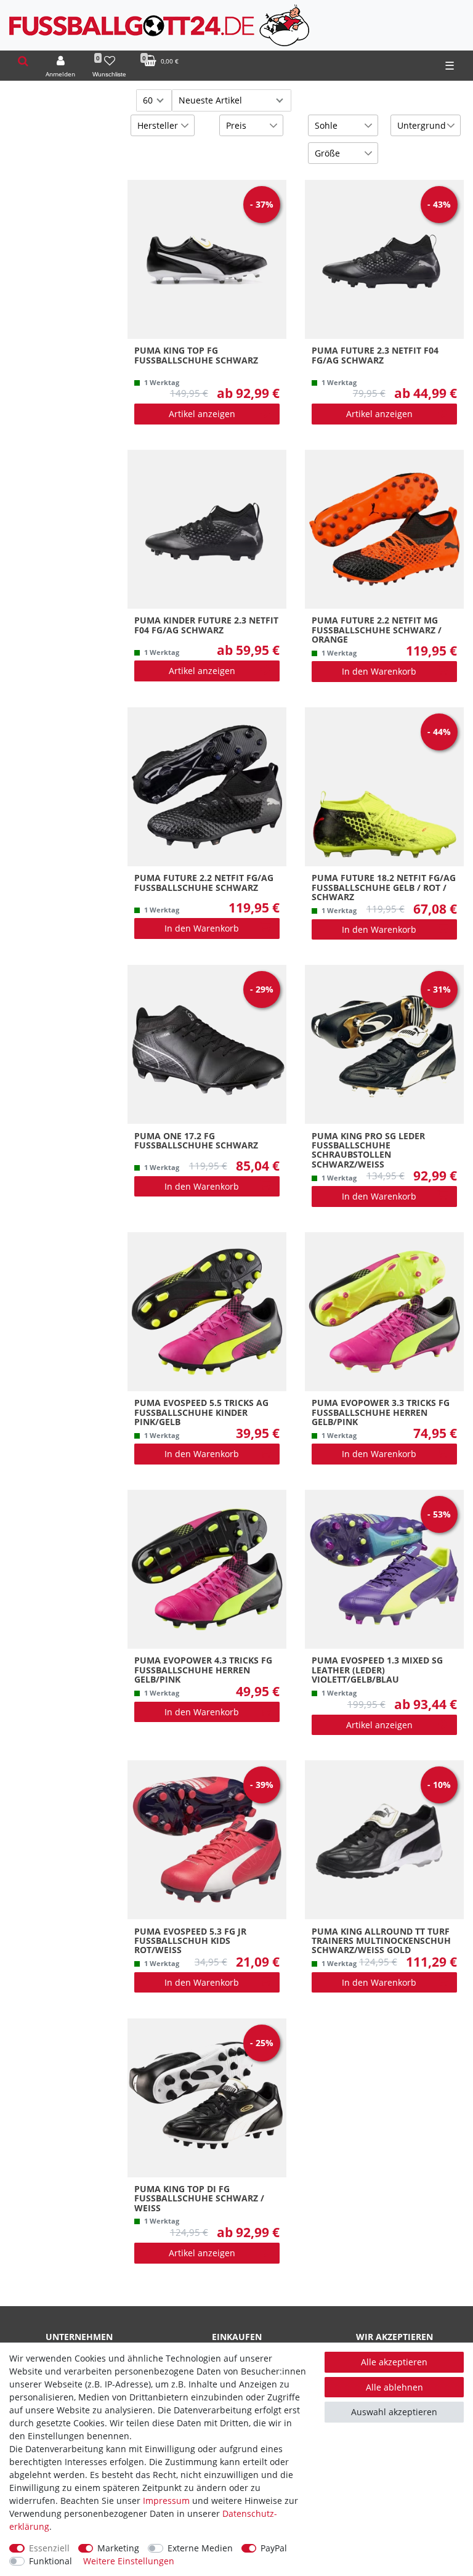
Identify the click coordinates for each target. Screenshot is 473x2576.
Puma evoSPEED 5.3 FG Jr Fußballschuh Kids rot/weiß (190, 1941)
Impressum (166, 2501)
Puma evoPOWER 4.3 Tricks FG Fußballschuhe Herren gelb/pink (203, 1670)
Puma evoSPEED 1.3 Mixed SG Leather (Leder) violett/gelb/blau (377, 1670)
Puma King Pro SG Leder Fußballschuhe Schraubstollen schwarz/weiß (368, 1150)
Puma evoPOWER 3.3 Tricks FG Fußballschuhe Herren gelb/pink (381, 1412)
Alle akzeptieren (394, 2362)
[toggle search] (23, 61)
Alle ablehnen (394, 2387)
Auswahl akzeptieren (394, 2412)
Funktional (51, 2561)
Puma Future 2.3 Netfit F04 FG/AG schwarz (375, 356)
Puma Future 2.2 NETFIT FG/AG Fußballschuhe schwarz (204, 883)
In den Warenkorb (379, 671)
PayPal (274, 2548)
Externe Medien (200, 2548)
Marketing (118, 2548)
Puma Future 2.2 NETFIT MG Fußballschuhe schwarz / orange (377, 630)
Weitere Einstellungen (129, 2561)
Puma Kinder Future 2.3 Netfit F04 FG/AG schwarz (206, 625)
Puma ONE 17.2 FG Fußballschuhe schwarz (196, 1141)
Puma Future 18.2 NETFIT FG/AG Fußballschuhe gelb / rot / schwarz (384, 887)
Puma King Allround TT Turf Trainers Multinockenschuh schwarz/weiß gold (381, 1941)
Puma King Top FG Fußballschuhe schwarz (196, 356)
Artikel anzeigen (202, 414)
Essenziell (49, 2548)
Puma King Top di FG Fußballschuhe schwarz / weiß (199, 2198)
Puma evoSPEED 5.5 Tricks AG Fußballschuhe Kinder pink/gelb (201, 1412)
